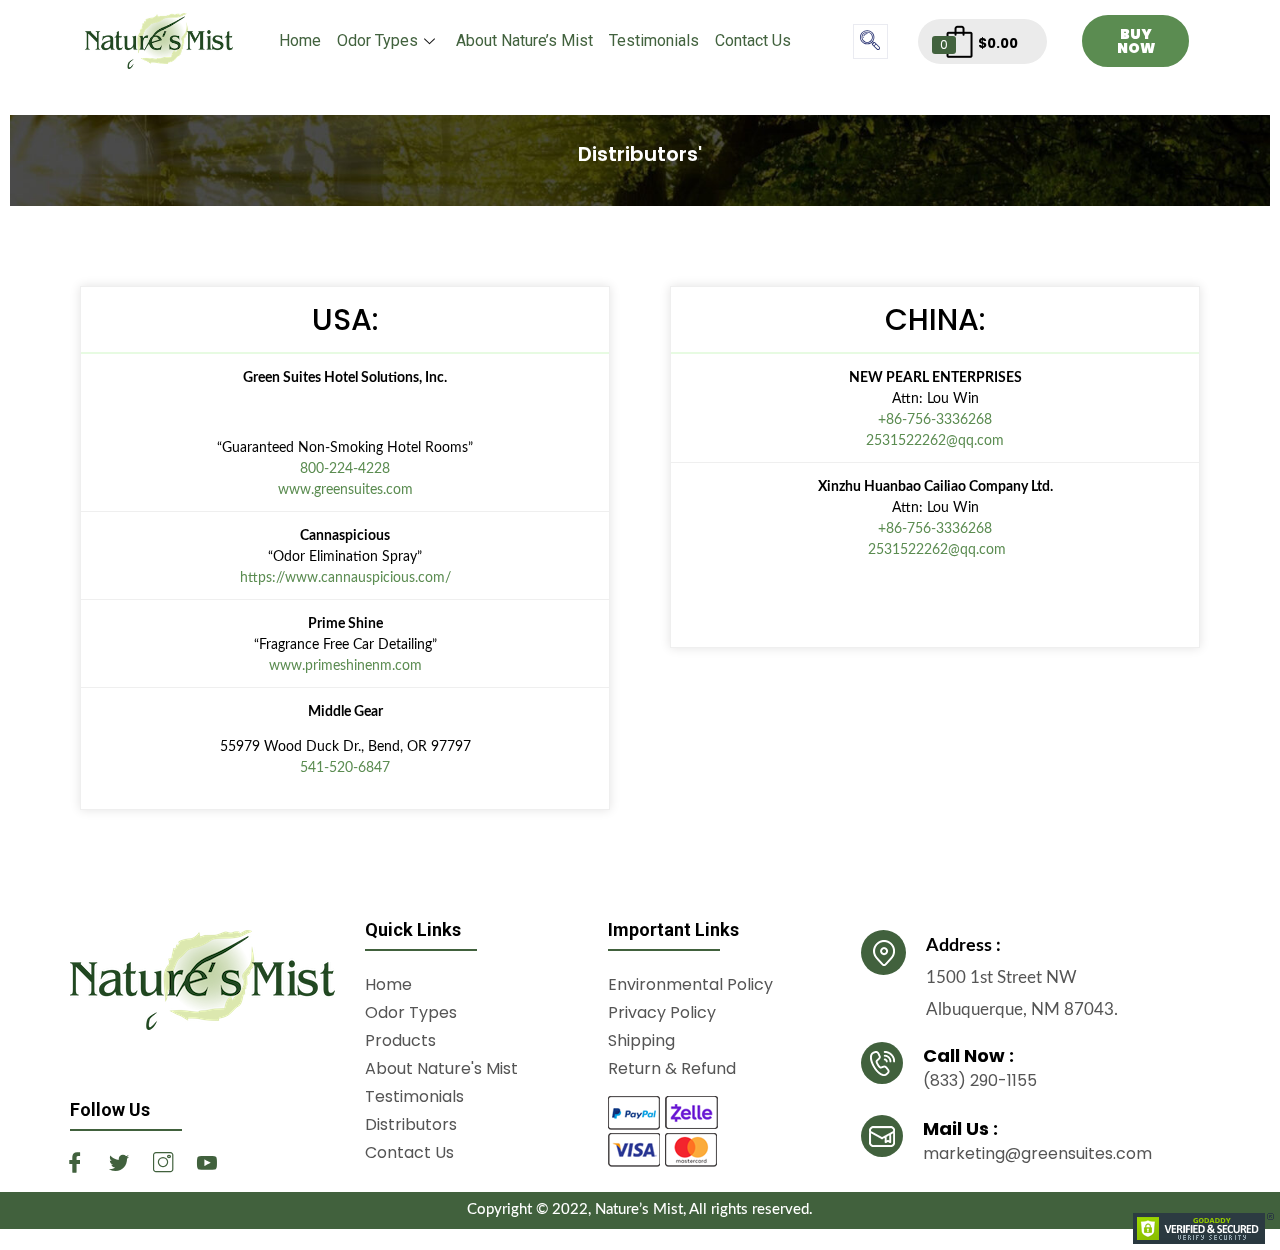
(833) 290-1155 (980, 1080)
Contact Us (753, 40)
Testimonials (654, 40)
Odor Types (377, 40)
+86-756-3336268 (935, 420)
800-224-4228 (345, 469)
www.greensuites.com (345, 490)
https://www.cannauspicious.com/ (345, 578)
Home (300, 40)
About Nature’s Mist (524, 40)
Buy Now (1136, 41)
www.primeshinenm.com (345, 666)
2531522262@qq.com (935, 441)
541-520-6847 (345, 768)
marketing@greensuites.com (1037, 1153)
